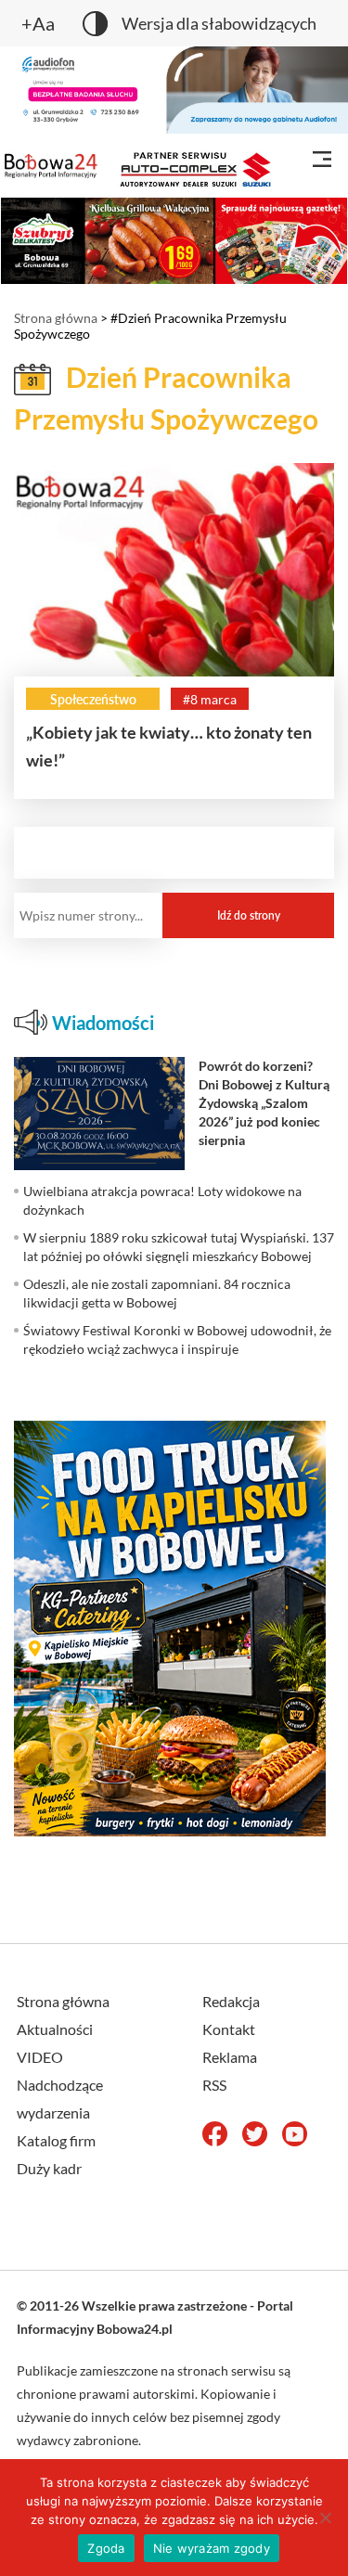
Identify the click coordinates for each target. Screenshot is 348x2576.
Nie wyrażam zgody (212, 2548)
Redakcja (231, 2001)
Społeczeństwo (93, 699)
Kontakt (229, 2029)
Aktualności (55, 2029)
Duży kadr (49, 2168)
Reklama (230, 2057)
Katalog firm (56, 2140)
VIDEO (40, 2057)
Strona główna (56, 318)
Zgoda (106, 2548)
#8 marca (210, 699)
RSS (214, 2085)
